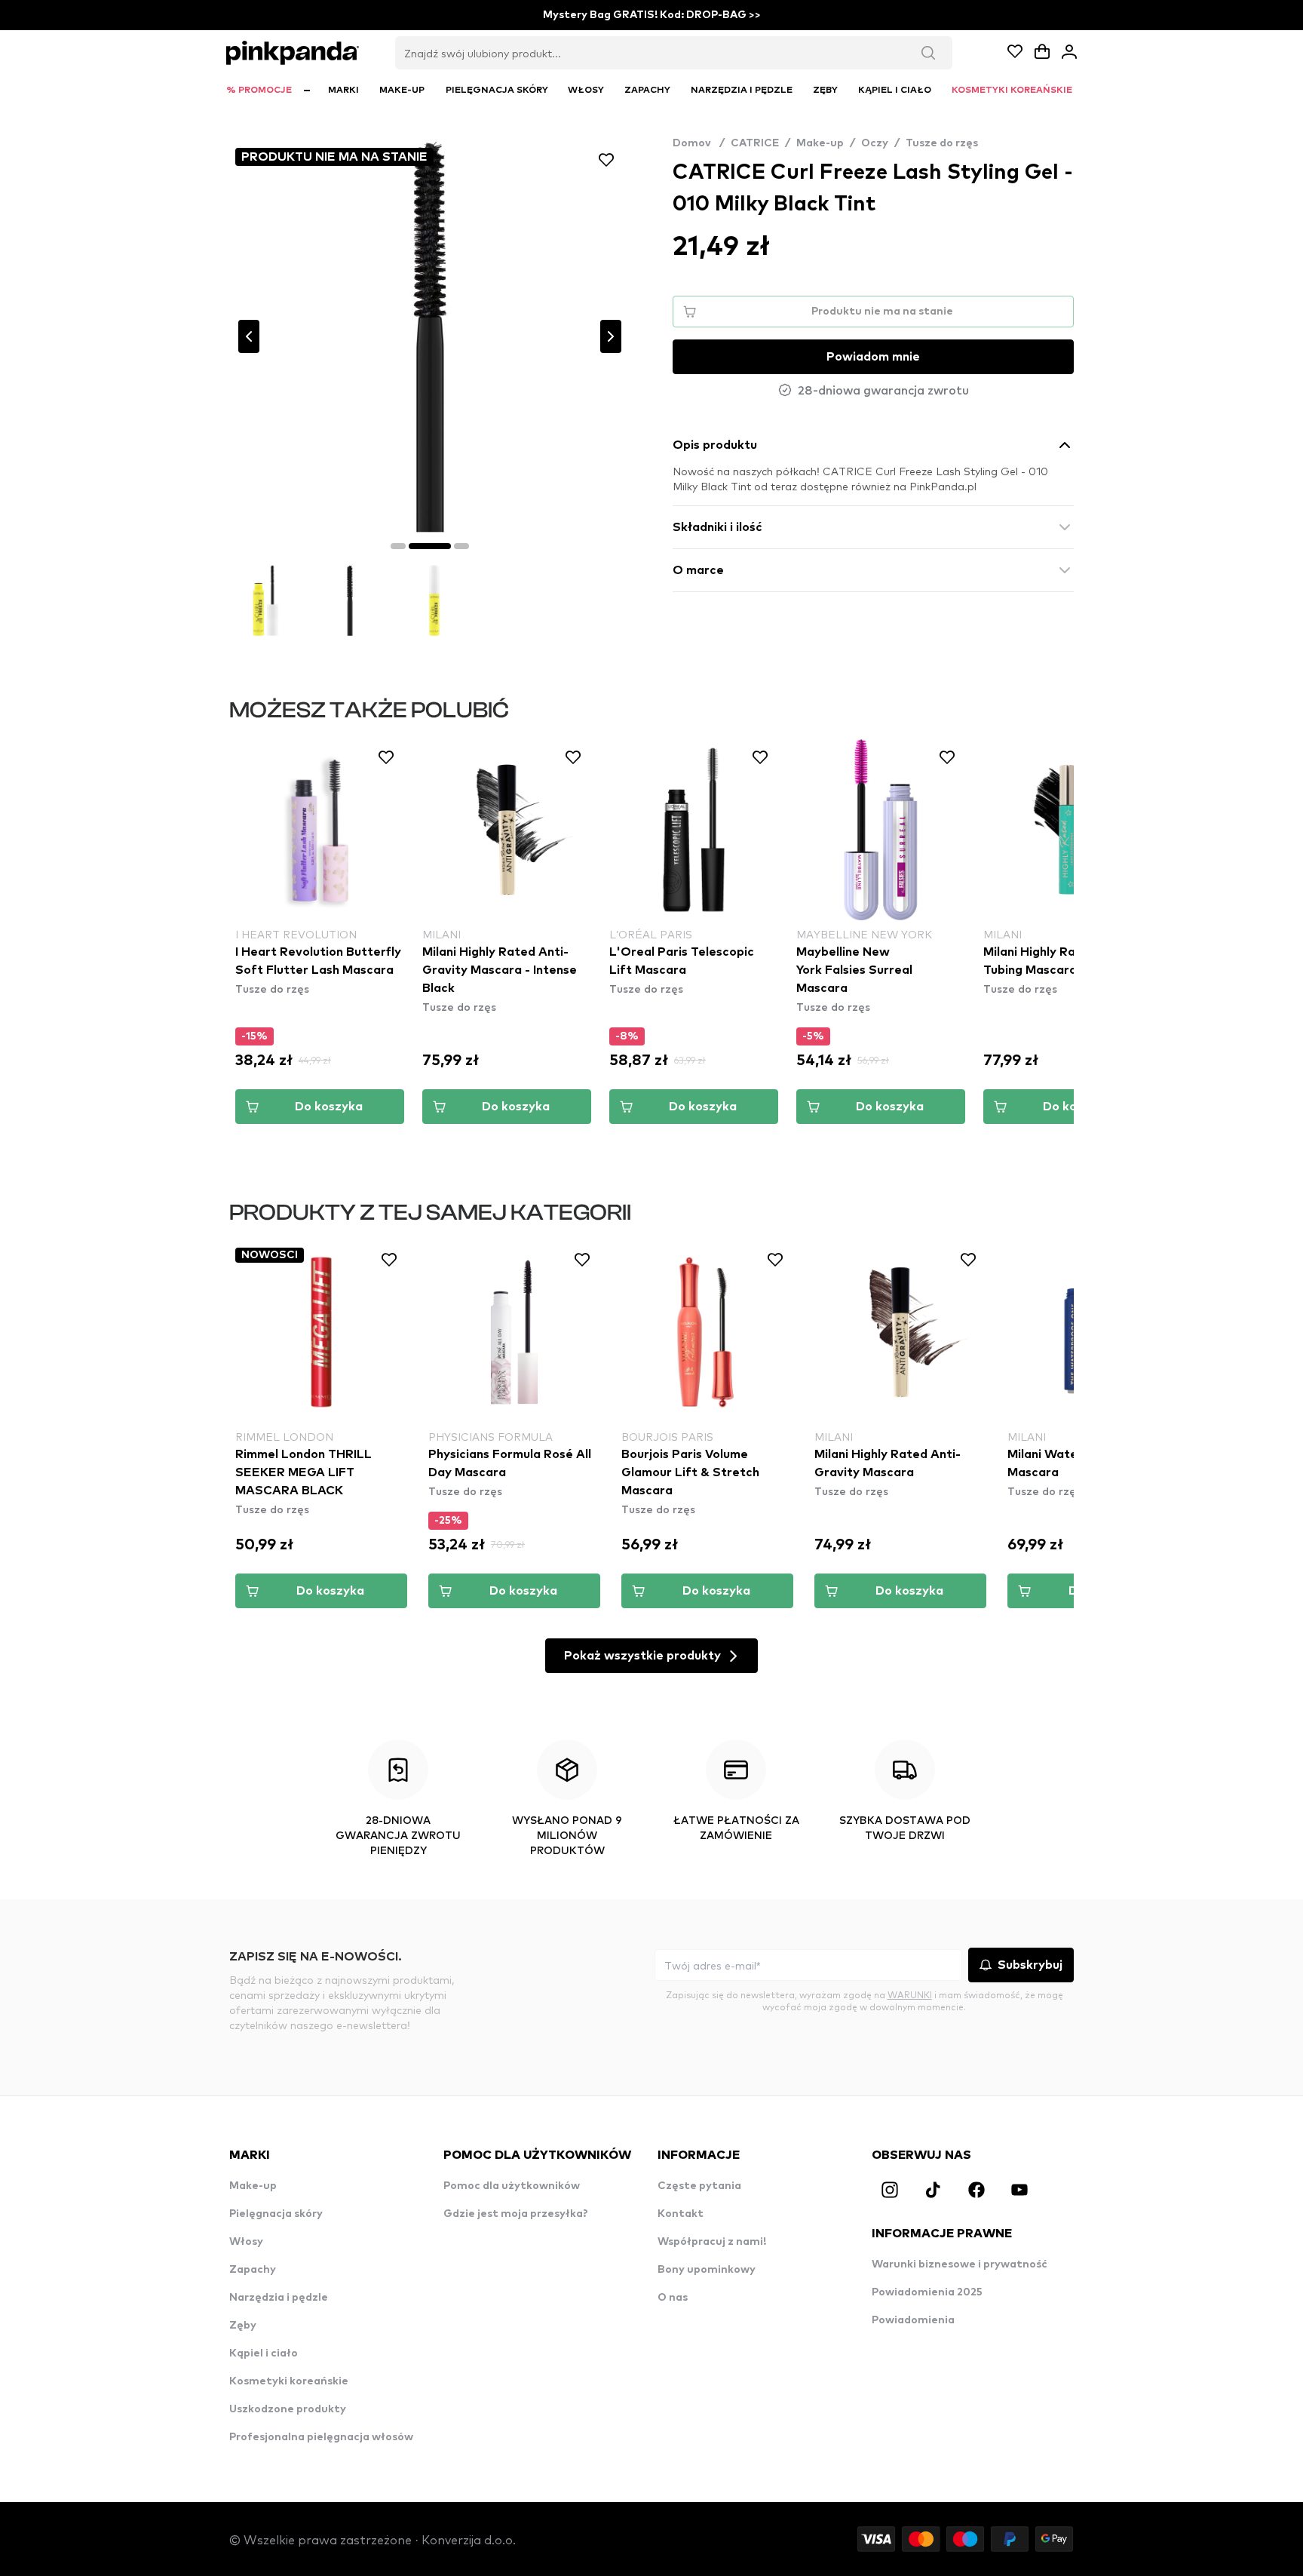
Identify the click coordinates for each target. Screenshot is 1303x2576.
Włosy (246, 2242)
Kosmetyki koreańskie (289, 2381)
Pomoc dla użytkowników (512, 2186)
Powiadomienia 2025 (927, 2292)
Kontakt (681, 2214)
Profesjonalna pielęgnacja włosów (321, 2437)
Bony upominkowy (707, 2270)
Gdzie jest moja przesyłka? (516, 2214)
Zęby (243, 2326)
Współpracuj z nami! (712, 2242)
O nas (673, 2298)
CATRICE (755, 143)
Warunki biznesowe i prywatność (960, 2264)
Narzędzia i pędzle (279, 2298)
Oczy (875, 143)
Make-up (820, 143)
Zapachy (253, 2270)
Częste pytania (699, 2186)
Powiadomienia (913, 2320)
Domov (699, 143)
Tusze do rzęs (942, 143)
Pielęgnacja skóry (276, 2214)
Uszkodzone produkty (288, 2409)
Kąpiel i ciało (264, 2353)
